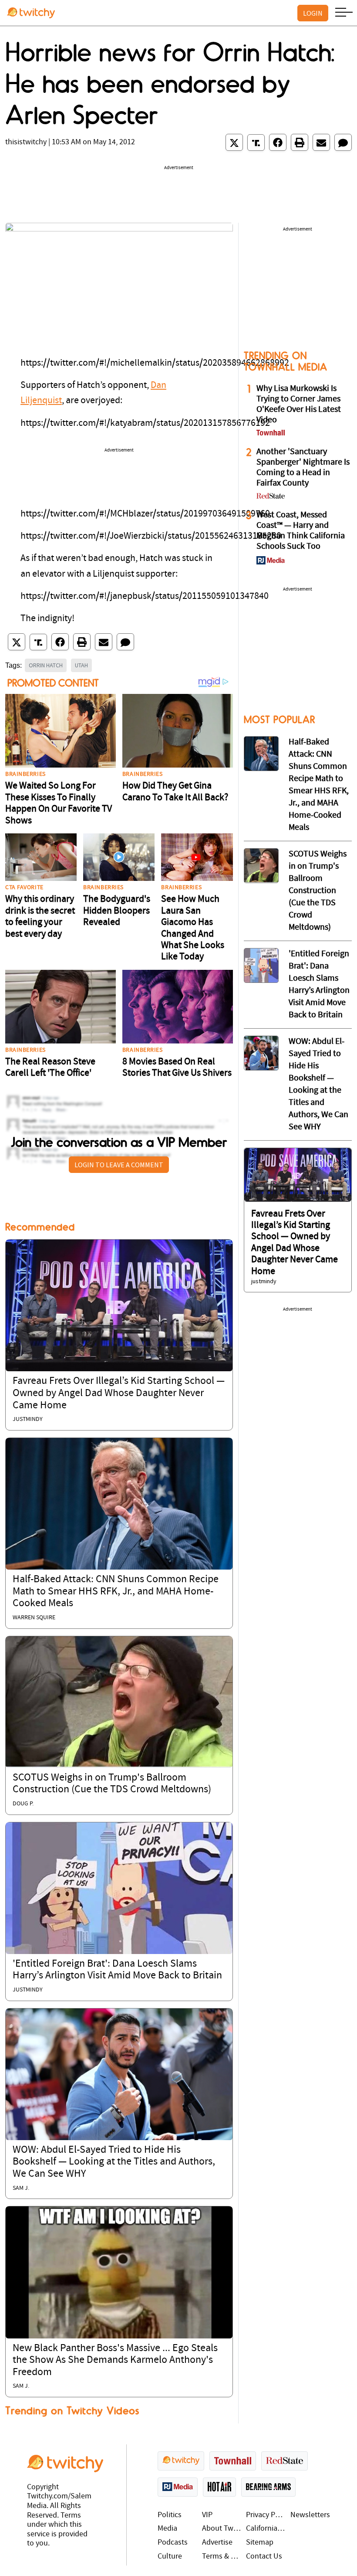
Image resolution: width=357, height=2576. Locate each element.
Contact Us (264, 2557)
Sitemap (260, 2543)
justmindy (28, 1419)
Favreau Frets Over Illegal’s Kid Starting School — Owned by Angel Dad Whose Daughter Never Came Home (119, 1393)
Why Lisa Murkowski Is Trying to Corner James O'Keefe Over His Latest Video (299, 404)
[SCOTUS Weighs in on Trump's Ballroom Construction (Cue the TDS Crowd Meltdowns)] (119, 1702)
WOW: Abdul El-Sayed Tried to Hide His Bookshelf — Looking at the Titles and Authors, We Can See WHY (114, 2162)
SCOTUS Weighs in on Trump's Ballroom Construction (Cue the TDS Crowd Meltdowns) (318, 891)
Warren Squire (34, 1618)
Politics (170, 2515)
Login (313, 13)
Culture (170, 2557)
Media (167, 2529)
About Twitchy (222, 2529)
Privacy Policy (266, 2515)
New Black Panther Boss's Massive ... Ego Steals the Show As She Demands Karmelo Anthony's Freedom (115, 2360)
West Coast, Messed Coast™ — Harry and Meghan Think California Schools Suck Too (301, 531)
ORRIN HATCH (46, 665)
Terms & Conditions (222, 2557)
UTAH (81, 665)
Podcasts (173, 2543)
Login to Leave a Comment (119, 1165)
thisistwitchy (26, 142)
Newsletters (310, 2515)
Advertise (217, 2543)
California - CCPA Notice (266, 2529)
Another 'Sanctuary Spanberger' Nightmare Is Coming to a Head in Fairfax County (303, 468)
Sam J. (21, 2188)
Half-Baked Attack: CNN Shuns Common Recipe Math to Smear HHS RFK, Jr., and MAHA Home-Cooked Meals (116, 1592)
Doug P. (23, 1804)
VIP (207, 2515)
